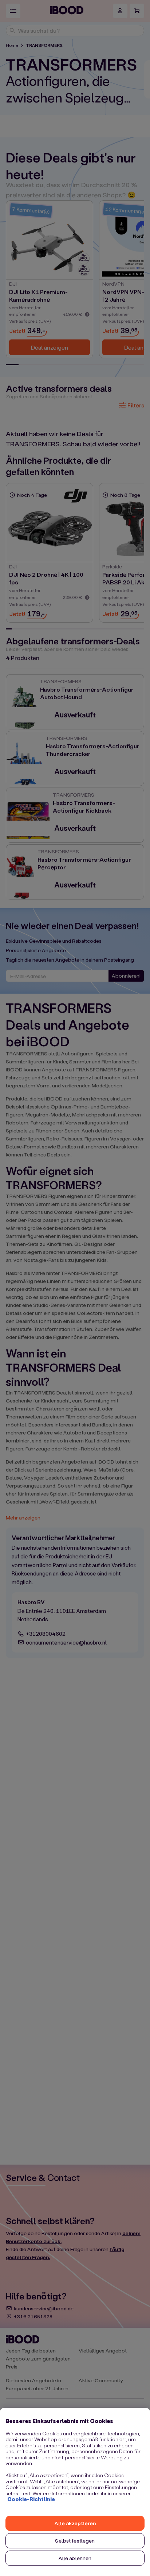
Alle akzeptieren (75, 2523)
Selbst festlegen (75, 2541)
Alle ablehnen (75, 2558)
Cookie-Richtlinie (31, 2499)
